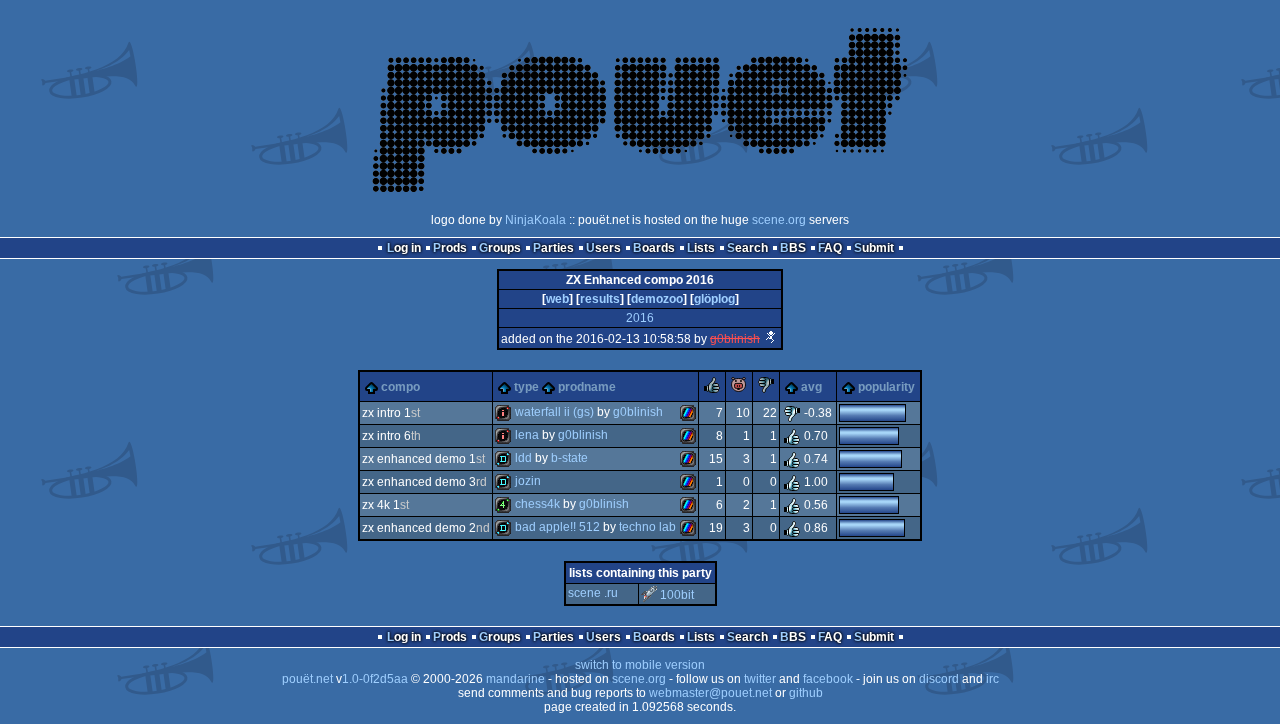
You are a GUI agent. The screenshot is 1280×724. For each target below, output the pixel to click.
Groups (500, 248)
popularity (886, 387)
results (600, 299)
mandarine (515, 679)
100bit (677, 595)
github (806, 693)
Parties (553, 248)
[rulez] (712, 389)
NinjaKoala (535, 220)
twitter (760, 679)
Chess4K (537, 504)
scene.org (779, 220)
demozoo (657, 299)
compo (400, 387)
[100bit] (649, 595)
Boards (654, 248)
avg (811, 387)
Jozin (528, 481)
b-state (569, 458)
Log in (404, 248)
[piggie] (739, 389)
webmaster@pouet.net (710, 693)
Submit (874, 248)
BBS (793, 248)
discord (939, 679)
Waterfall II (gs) (554, 412)
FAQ (830, 248)
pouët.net (307, 679)
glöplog (714, 299)
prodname (587, 387)
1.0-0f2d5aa (375, 679)
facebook (828, 679)
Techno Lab (647, 527)
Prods (450, 248)
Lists (701, 248)
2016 (640, 318)
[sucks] (766, 389)
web (557, 299)
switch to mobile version (640, 665)
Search (747, 248)
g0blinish (735, 339)
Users (603, 248)
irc (992, 679)
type (526, 387)
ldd (523, 458)
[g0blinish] (771, 339)
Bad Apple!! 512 (557, 527)
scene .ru (593, 593)
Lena (527, 435)
